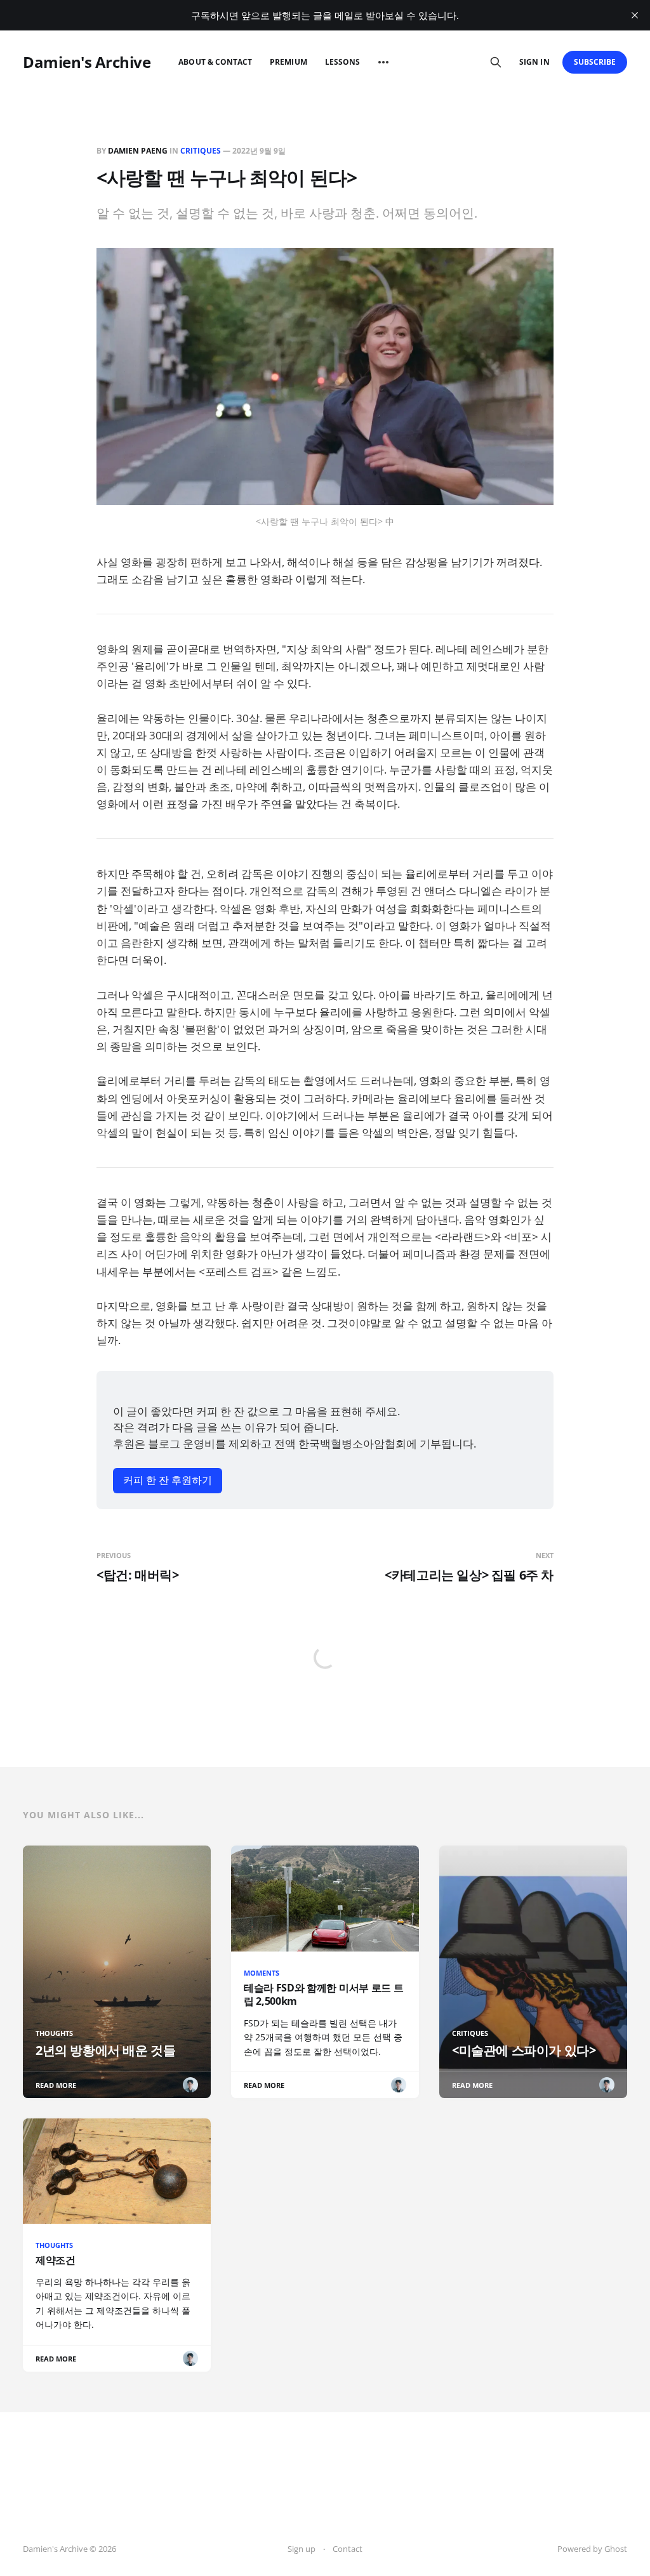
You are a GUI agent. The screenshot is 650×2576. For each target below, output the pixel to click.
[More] (383, 62)
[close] (635, 15)
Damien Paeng (138, 151)
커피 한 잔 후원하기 (168, 1480)
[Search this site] (496, 62)
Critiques (201, 151)
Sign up (302, 2549)
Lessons (342, 62)
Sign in (534, 62)
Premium (288, 62)
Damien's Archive (87, 62)
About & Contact (215, 62)
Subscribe (595, 62)
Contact (348, 2549)
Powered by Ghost (592, 2549)
